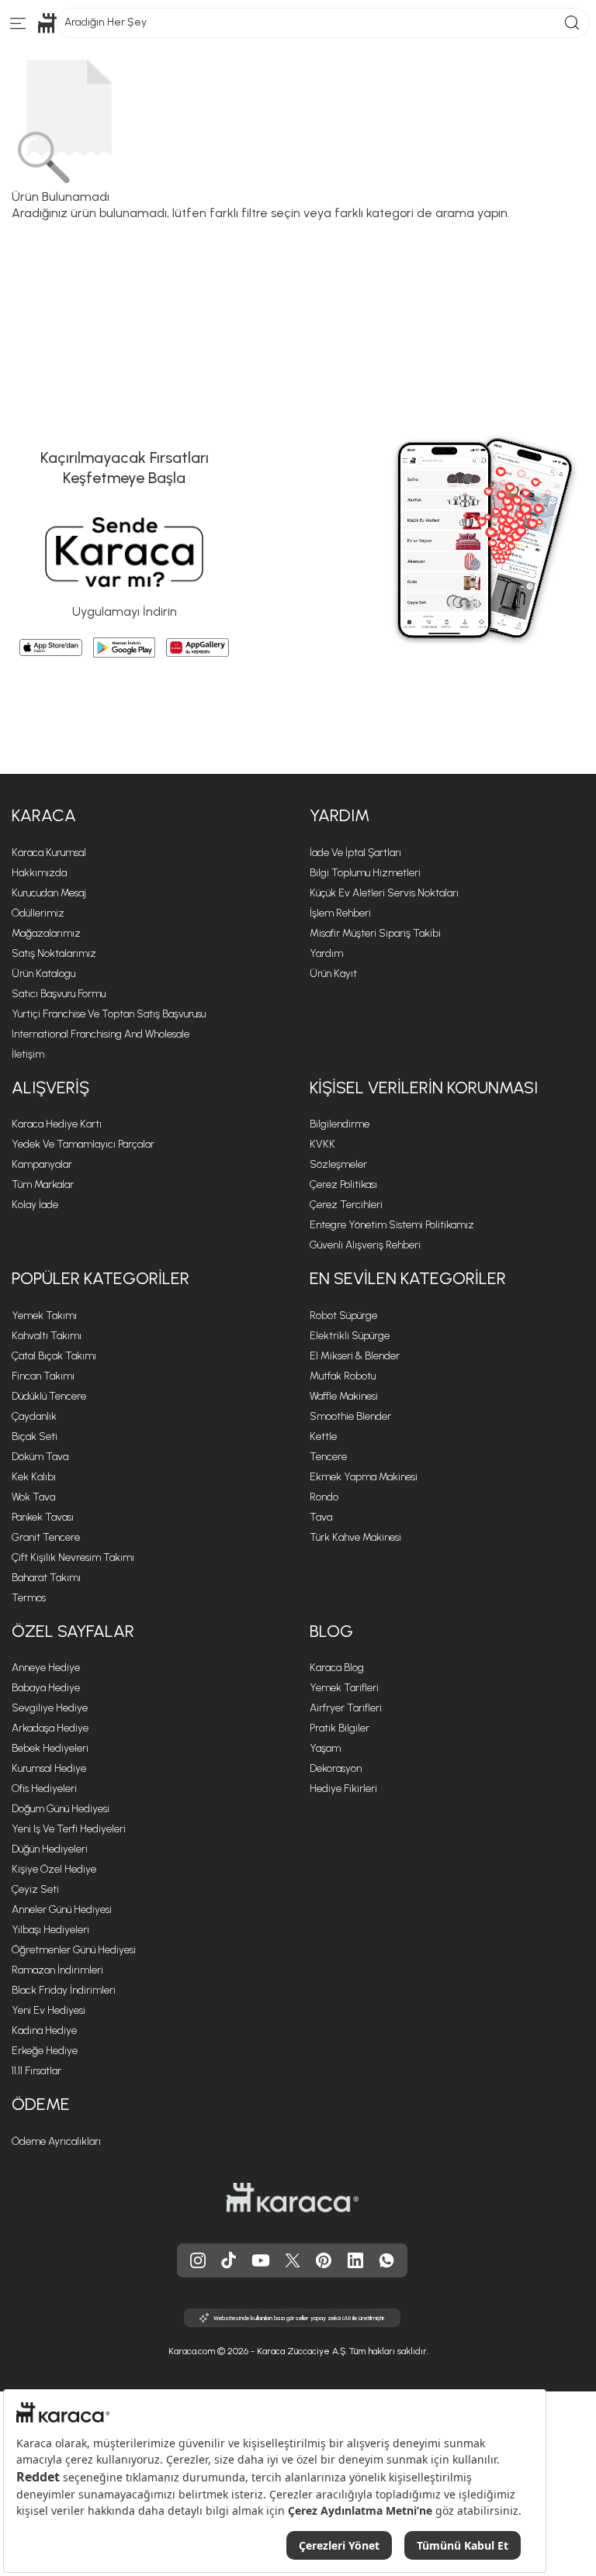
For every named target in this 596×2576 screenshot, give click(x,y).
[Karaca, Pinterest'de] (324, 2260)
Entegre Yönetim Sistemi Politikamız (392, 1225)
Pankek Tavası (43, 1517)
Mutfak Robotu (343, 1376)
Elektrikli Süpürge (350, 1336)
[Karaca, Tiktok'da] (229, 2260)
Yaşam (325, 1748)
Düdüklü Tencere (49, 1396)
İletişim (28, 1054)
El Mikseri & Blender (355, 1356)
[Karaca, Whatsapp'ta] (386, 2260)
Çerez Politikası (343, 1184)
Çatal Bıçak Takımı (54, 1356)
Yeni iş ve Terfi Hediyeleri (69, 1829)
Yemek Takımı (44, 1316)
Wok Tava (33, 1497)
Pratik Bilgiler (340, 1728)
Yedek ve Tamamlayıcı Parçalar (83, 1144)
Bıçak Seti (35, 1436)
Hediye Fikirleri (343, 1789)
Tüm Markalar (43, 1184)
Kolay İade (35, 1205)
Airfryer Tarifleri (346, 1708)
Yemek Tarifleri (344, 1688)
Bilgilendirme (340, 1124)
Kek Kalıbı (34, 1477)
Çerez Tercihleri (346, 1205)
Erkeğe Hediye (45, 2051)
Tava (321, 1517)
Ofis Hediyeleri (44, 1789)
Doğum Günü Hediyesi (61, 1809)
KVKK (322, 1144)
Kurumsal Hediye (49, 1768)
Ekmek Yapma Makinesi (364, 1477)
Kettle (323, 1436)
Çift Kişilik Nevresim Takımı (73, 1557)
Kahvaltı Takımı (47, 1336)
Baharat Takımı (46, 1578)
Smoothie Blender (350, 1416)
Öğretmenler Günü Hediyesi (74, 1950)
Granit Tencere (46, 1537)
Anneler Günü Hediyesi (62, 1910)
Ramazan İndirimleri (57, 1970)
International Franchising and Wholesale (100, 1034)
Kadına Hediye (44, 2030)
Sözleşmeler (338, 1164)
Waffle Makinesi (344, 1396)
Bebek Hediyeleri (50, 1748)
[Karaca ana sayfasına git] (293, 2198)
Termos (29, 1598)
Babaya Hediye (46, 1688)
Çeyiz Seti (35, 1889)
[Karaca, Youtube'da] (261, 2260)
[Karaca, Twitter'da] (293, 2260)
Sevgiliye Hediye (50, 1708)
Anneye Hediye (46, 1668)
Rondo (324, 1497)
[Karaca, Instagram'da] (198, 2260)
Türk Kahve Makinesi (355, 1537)
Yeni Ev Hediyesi (49, 2010)
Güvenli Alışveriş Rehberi (365, 1245)
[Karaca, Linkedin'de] (355, 2260)
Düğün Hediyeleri (50, 1849)
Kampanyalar (42, 1164)
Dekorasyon (336, 1768)
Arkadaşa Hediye (50, 1728)
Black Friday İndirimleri (64, 1990)
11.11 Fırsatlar (36, 2071)
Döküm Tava (40, 1457)
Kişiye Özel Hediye (54, 1869)
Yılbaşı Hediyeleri (50, 1930)
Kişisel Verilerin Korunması (424, 1088)
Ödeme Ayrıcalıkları (56, 2141)
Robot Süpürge (343, 1316)
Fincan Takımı (43, 1376)
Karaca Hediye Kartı (57, 1124)
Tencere (328, 1457)
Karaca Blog (337, 1668)
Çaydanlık (34, 1416)
